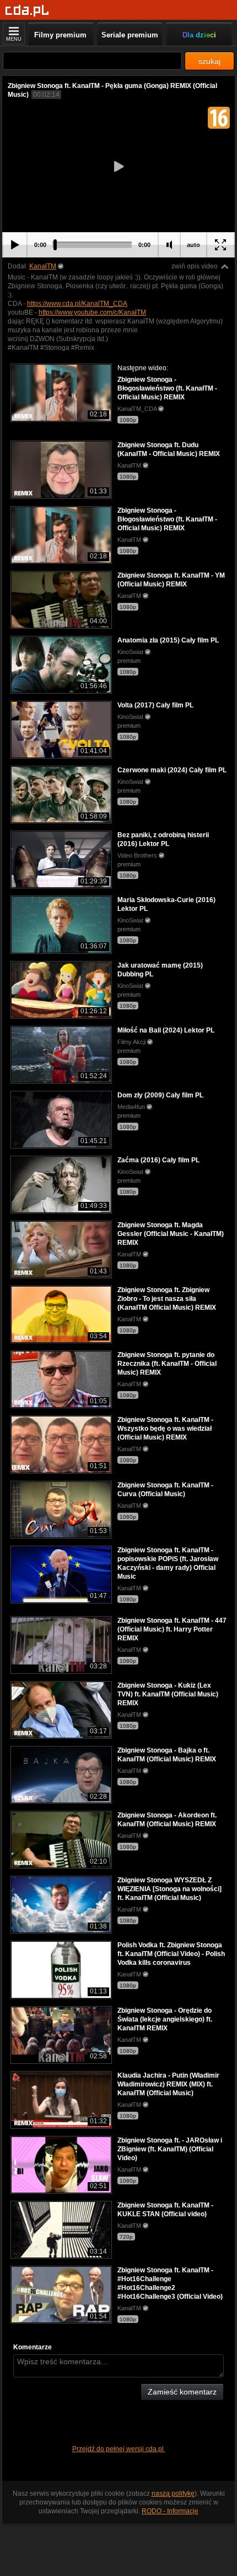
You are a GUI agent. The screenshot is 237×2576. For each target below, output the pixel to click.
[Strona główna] (27, 11)
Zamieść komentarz (182, 2392)
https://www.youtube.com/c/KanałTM (92, 312)
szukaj (209, 61)
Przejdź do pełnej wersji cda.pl (119, 2449)
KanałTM (43, 266)
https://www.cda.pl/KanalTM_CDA (77, 304)
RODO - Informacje (170, 2511)
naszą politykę (173, 2493)
